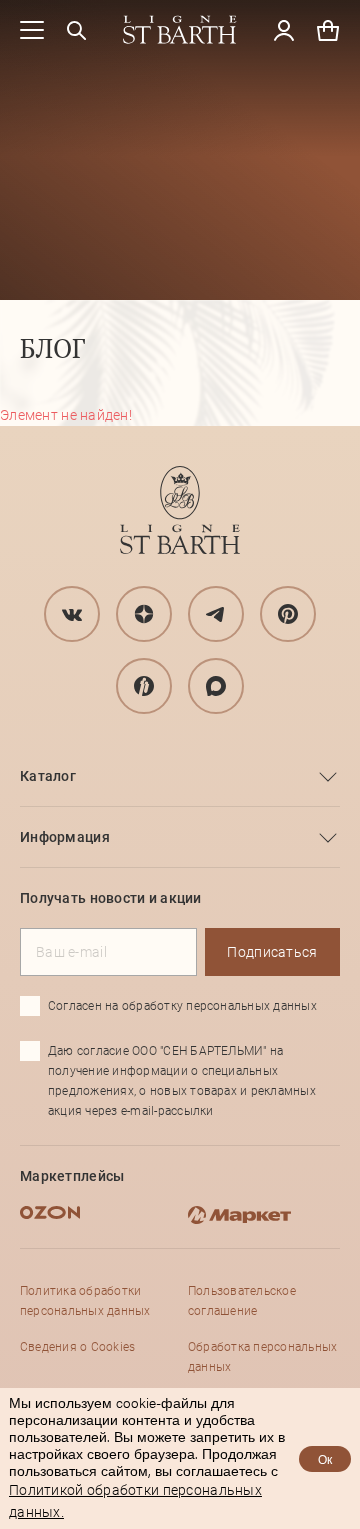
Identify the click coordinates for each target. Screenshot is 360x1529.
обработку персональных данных (219, 1006)
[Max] (216, 686)
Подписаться (272, 952)
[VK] (72, 614)
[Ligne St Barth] (180, 30)
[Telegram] (216, 614)
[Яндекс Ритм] (144, 686)
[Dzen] (144, 614)
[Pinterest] (288, 614)
